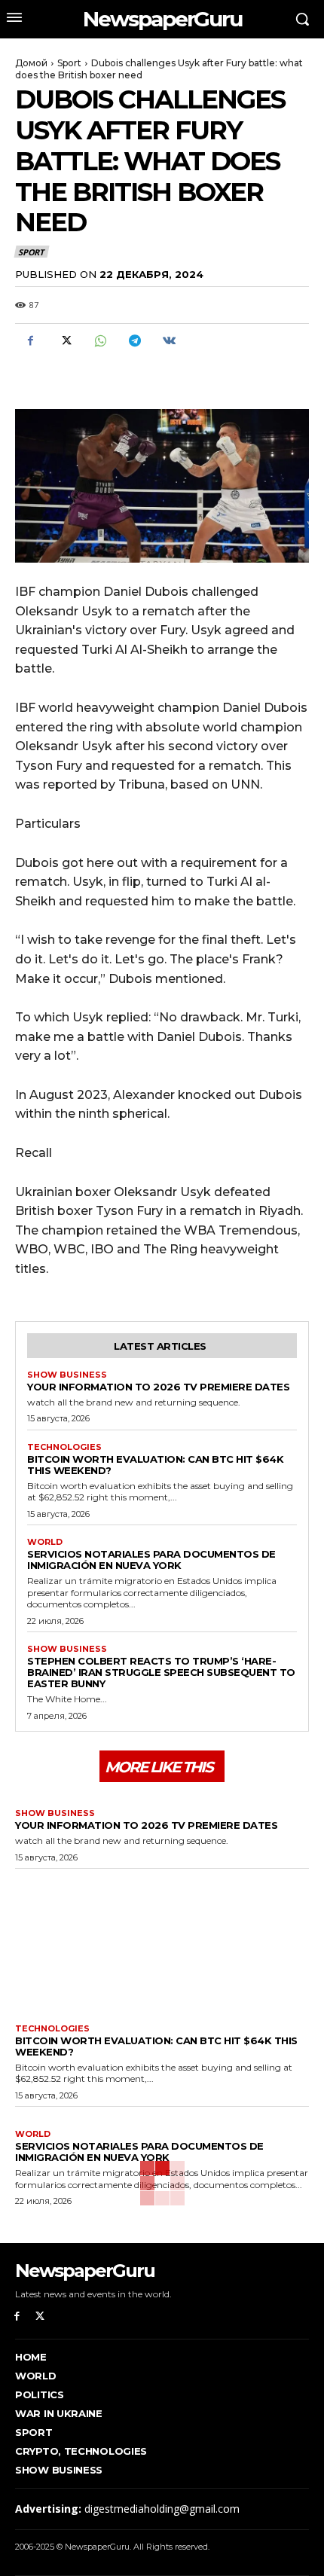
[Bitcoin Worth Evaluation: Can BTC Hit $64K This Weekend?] (162, 1943)
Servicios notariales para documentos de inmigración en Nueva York (151, 1560)
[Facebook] (30, 341)
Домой (31, 63)
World (45, 1542)
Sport (69, 63)
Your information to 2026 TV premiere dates (158, 1387)
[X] (65, 341)
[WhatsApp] (99, 341)
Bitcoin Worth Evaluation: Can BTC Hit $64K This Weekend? (155, 1465)
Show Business (67, 1375)
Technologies (64, 1447)
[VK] (169, 341)
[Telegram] (134, 341)
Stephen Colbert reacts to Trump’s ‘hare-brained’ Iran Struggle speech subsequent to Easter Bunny (161, 1672)
